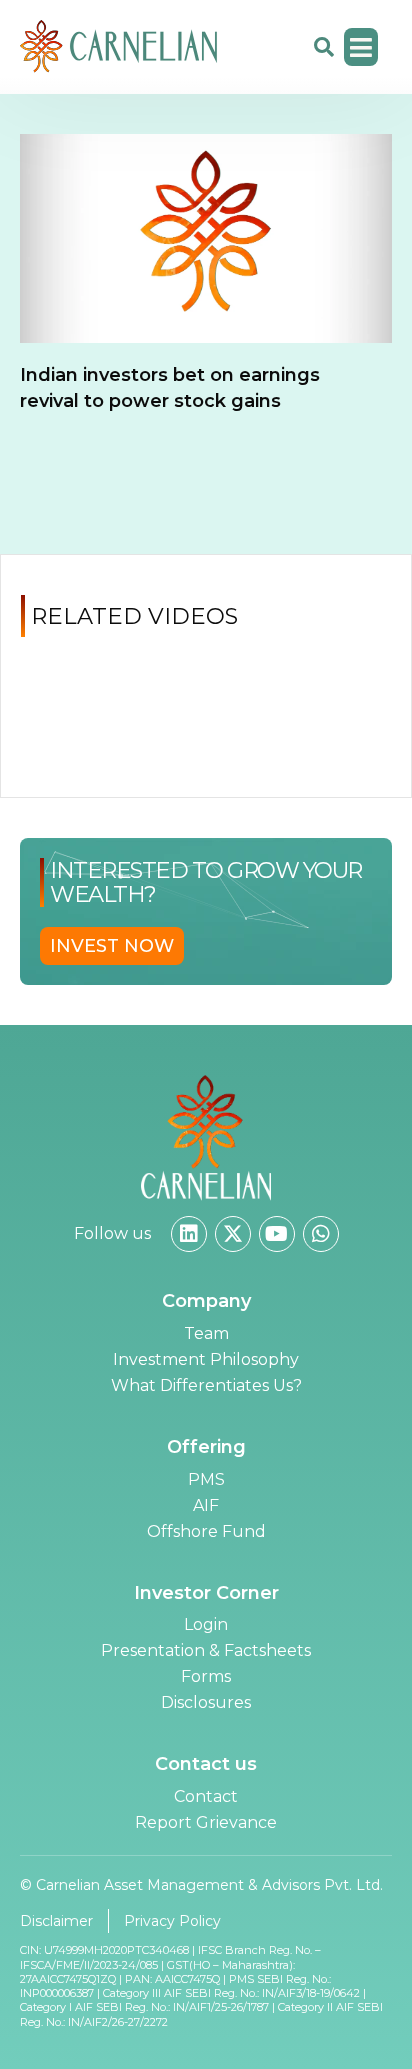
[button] (361, 47)
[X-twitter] (233, 1234)
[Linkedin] (189, 1234)
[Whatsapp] (321, 1234)
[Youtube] (277, 1234)
